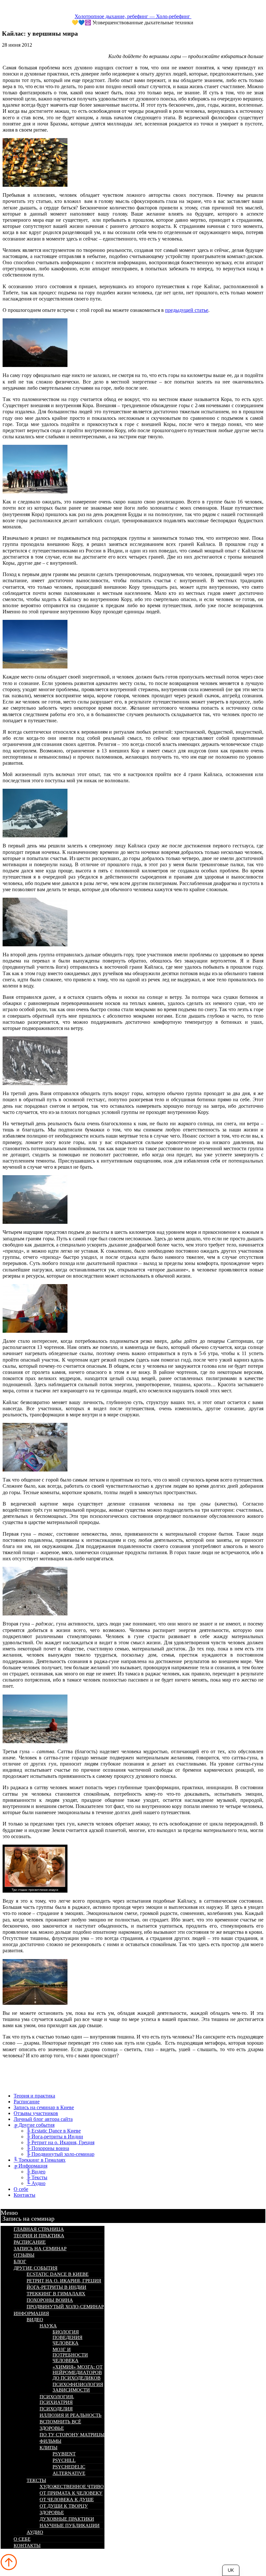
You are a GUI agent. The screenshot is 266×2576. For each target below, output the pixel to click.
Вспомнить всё (60, 2422)
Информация (31, 2313)
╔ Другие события (34, 2125)
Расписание (27, 2102)
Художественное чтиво (72, 2487)
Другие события (36, 2268)
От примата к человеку (71, 2493)
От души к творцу (64, 2506)
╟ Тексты (37, 2177)
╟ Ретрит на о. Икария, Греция (60, 2142)
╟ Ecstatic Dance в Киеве (54, 2131)
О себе (21, 2189)
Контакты (24, 2195)
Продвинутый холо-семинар (65, 2307)
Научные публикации (70, 2525)
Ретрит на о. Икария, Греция (64, 2281)
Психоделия (56, 2409)
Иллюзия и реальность (71, 2415)
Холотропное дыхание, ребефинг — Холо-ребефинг (133, 16)
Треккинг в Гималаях (56, 2294)
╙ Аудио (36, 2183)
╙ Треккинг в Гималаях (40, 2160)
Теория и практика (34, 2096)
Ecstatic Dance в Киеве (58, 2274)
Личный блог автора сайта (43, 2119)
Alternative (69, 2473)
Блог (20, 2262)
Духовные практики (67, 2519)
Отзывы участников (36, 2113)
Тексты (36, 2480)
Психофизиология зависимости (78, 2387)
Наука (48, 2326)
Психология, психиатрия (57, 2399)
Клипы (48, 2448)
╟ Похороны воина (48, 2148)
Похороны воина (50, 2300)
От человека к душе (67, 2499)
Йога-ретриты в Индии (56, 2287)
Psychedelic (69, 2467)
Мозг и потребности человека (70, 2355)
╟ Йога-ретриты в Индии (55, 2137)
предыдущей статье (187, 310)
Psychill (64, 2460)
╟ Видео (36, 2172)
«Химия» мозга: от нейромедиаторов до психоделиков (78, 2372)
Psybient (64, 2454)
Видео (35, 2320)
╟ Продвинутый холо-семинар (60, 2154)
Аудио (35, 2532)
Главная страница (39, 2229)
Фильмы (50, 2441)
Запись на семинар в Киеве (44, 2107)
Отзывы (24, 2255)
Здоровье (52, 2428)
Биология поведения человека (67, 2337)
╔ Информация (30, 2166)
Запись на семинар (28, 2218)
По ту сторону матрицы (72, 2435)
